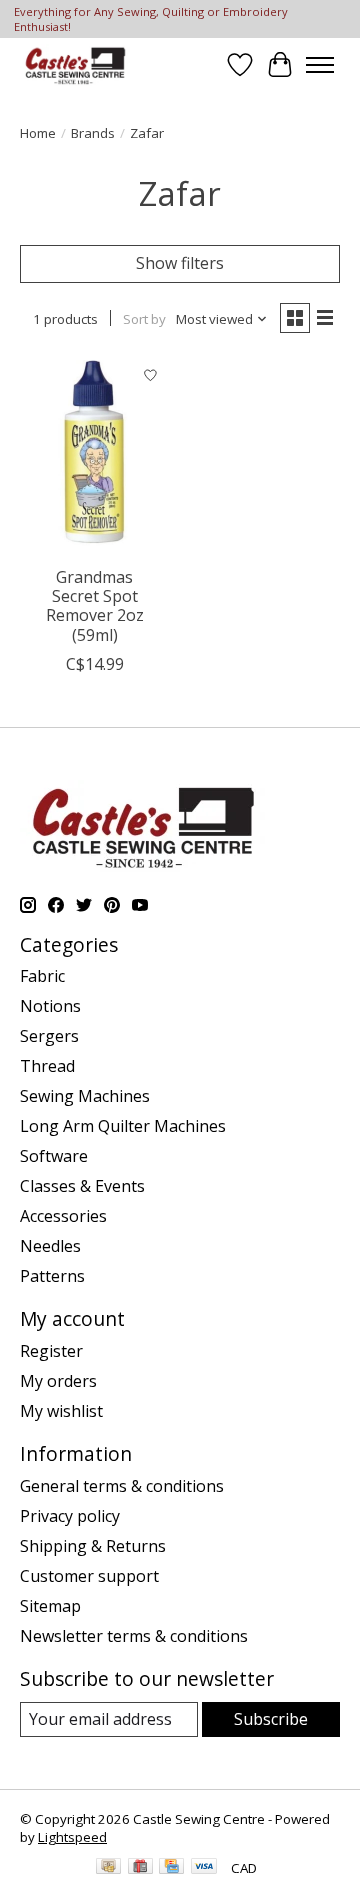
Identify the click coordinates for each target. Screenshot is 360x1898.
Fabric (42, 976)
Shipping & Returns (93, 1546)
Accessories (63, 1216)
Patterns (52, 1276)
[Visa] (204, 1868)
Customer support (89, 1576)
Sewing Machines (85, 1096)
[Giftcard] (140, 1868)
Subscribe (271, 1719)
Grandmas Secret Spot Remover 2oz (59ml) (95, 606)
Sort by (144, 319)
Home (38, 133)
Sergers (49, 1036)
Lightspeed (72, 1837)
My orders (58, 1381)
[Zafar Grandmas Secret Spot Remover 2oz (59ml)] (95, 456)
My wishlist (61, 1411)
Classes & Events (82, 1186)
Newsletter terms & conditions (134, 1636)
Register (51, 1351)
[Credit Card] (171, 1868)
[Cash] (108, 1868)
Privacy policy (70, 1516)
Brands (93, 133)
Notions (50, 1006)
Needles (50, 1246)
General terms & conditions (122, 1486)
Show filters (180, 263)
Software (54, 1156)
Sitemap (50, 1606)
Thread (47, 1066)
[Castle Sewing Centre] (75, 64)
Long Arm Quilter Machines (123, 1126)
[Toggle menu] (320, 65)
